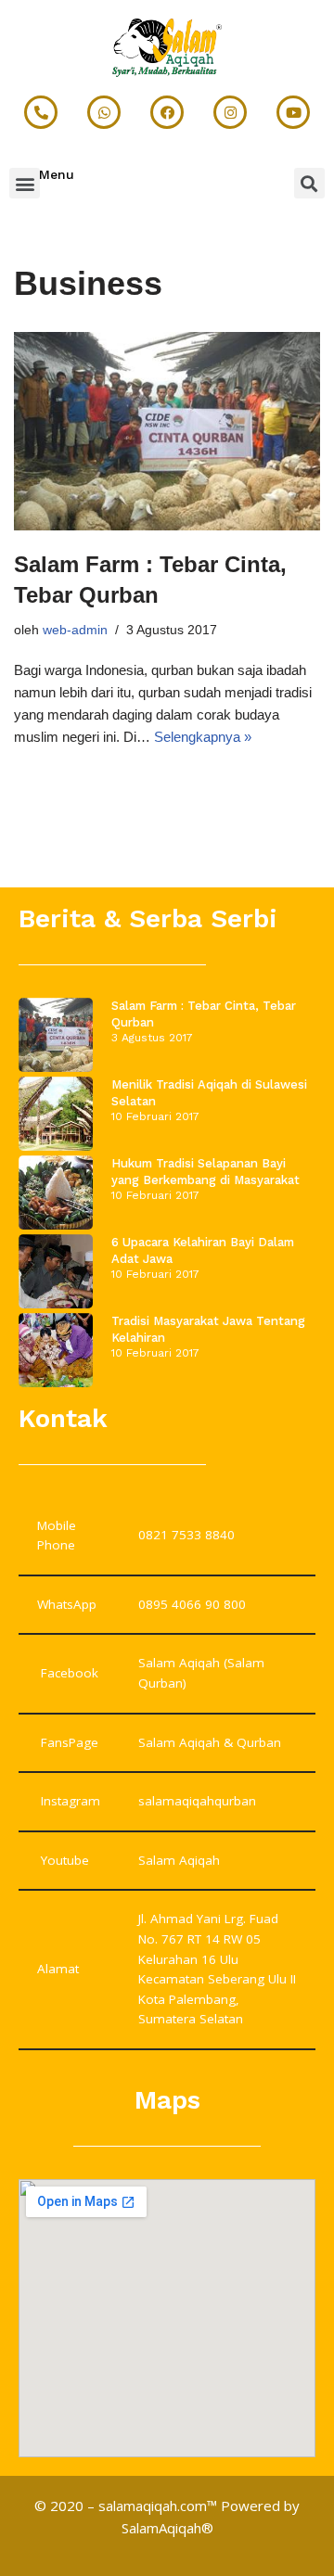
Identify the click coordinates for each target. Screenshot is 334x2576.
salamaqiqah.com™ (158, 2506)
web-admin (75, 630)
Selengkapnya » (203, 737)
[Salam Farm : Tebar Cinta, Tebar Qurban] (167, 431)
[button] (25, 183)
